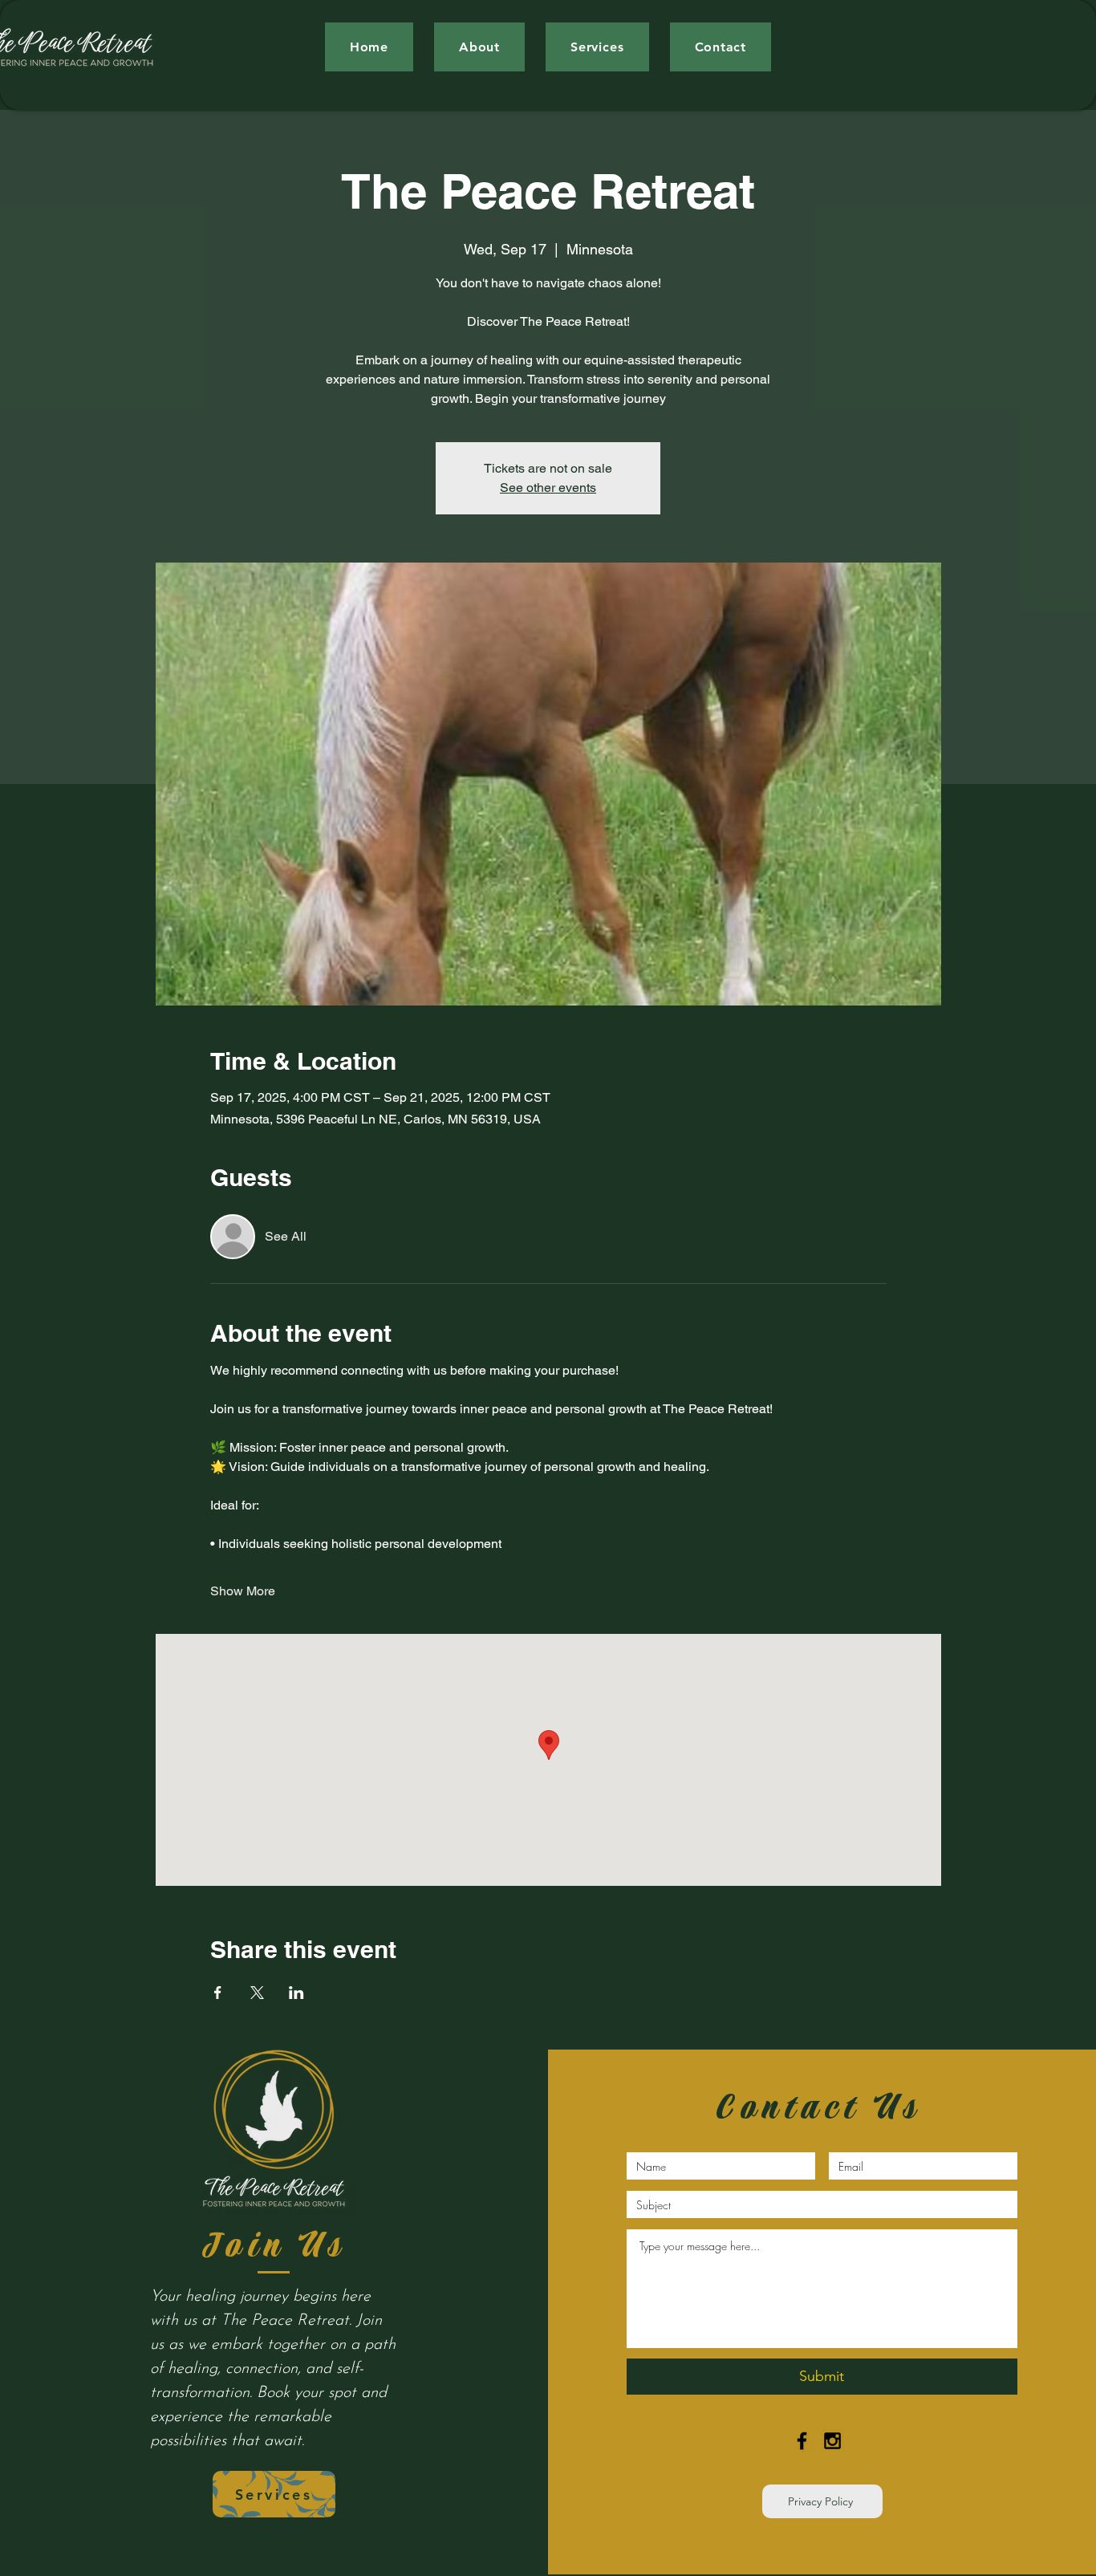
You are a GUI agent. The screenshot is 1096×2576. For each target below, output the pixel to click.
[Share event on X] (257, 1993)
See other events (548, 488)
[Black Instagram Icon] (832, 2441)
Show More (243, 1591)
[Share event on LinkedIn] (296, 1993)
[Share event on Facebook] (218, 1993)
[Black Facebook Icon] (802, 2441)
